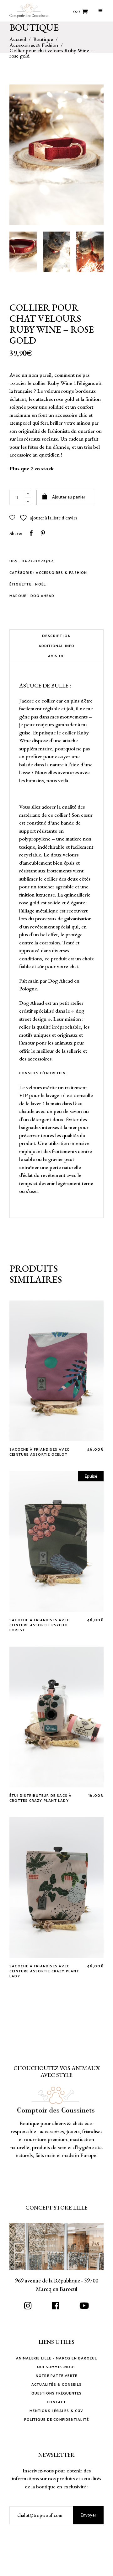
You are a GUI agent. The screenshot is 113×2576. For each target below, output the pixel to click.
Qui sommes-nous (56, 2367)
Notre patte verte (56, 2376)
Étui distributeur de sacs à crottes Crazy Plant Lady (40, 1798)
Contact (56, 2402)
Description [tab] (56, 636)
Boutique (43, 39)
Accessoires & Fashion (34, 45)
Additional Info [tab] (57, 646)
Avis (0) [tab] (57, 656)
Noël (40, 584)
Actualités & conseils (56, 2385)
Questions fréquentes (57, 2393)
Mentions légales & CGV (56, 2411)
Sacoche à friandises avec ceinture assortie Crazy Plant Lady (44, 1971)
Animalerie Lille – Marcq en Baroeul (57, 2358)
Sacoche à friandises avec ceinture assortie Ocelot (39, 1452)
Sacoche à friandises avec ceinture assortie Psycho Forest (39, 1625)
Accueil (18, 39)
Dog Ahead (43, 596)
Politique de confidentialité (57, 2420)
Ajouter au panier (69, 497)
